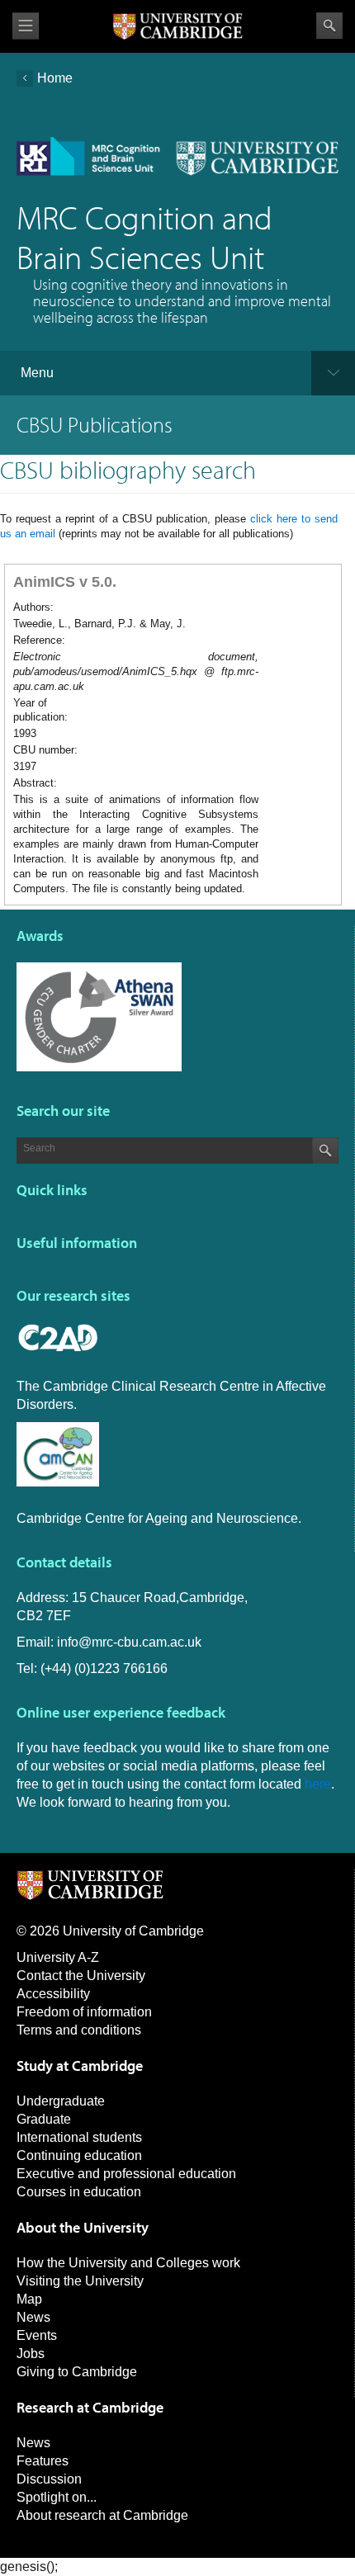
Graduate (44, 2119)
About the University (83, 2227)
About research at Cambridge (102, 2515)
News (33, 2317)
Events (37, 2335)
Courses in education (79, 2192)
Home (55, 78)
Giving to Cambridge (77, 2372)
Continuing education (79, 2155)
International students (79, 2137)
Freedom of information (84, 2012)
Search (329, 26)
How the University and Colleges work (128, 2263)
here (318, 1784)
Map (29, 2299)
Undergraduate (61, 2101)
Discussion (49, 2479)
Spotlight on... (57, 2497)
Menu (37, 373)
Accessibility (53, 1994)
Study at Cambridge (80, 2066)
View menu (26, 26)
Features (43, 2461)
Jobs (31, 2354)
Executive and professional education (126, 2174)
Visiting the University (80, 2281)
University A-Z (58, 1957)
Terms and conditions (79, 2030)
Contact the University (81, 1976)
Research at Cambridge (90, 2407)
